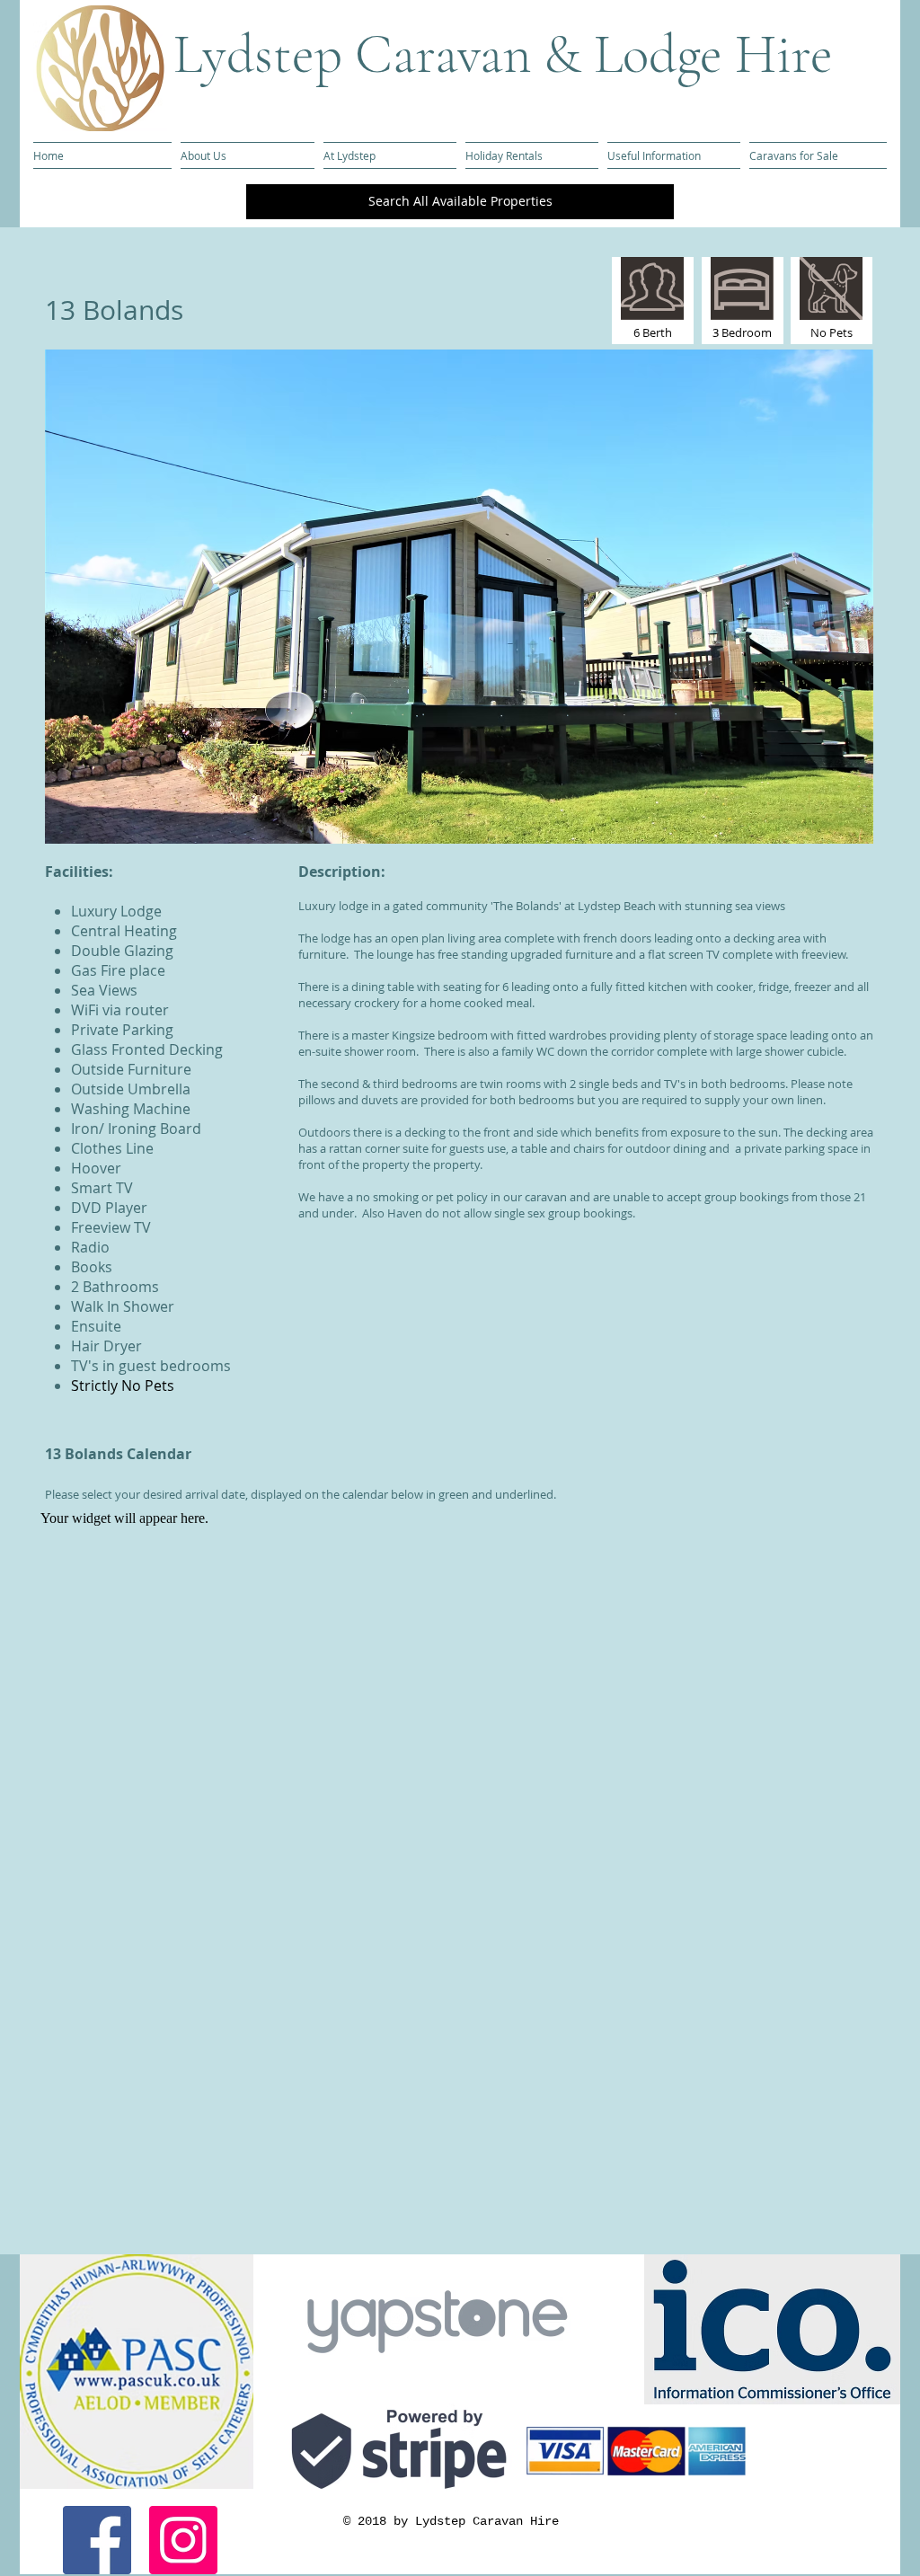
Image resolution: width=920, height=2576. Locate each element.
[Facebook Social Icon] (97, 2540)
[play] (829, 828)
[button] (459, 597)
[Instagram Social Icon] (183, 2540)
